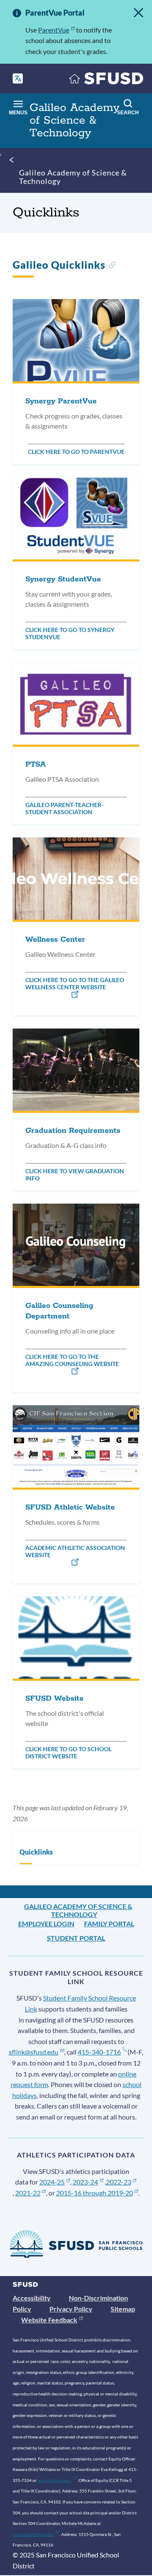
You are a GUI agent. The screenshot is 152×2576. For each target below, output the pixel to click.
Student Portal (76, 1938)
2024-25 (52, 2182)
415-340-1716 (99, 2052)
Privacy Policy (71, 2309)
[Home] (106, 80)
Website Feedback (49, 2320)
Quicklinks (36, 1852)
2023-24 (85, 2182)
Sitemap (123, 2309)
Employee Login (46, 1924)
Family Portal (109, 1924)
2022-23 (119, 2182)
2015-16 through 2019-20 (95, 2193)
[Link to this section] (112, 266)
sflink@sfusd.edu (34, 2052)
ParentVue (54, 30)
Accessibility (32, 2298)
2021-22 (28, 2193)
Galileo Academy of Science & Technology (73, 177)
